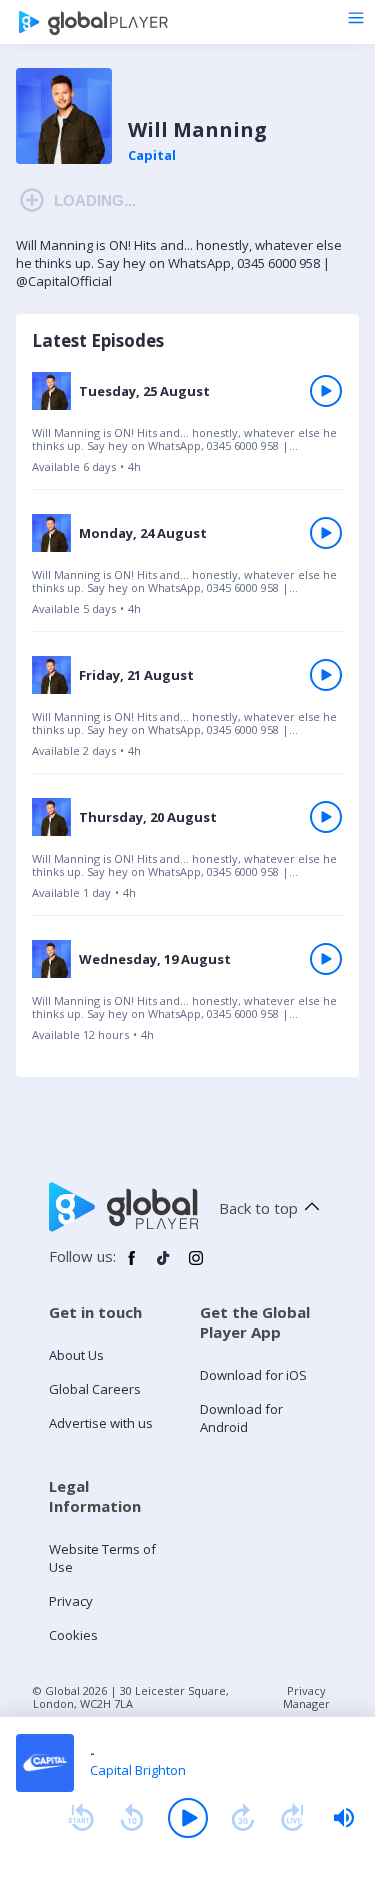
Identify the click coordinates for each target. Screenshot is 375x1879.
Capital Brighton (138, 1770)
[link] (187, 429)
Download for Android (241, 1418)
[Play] (188, 1818)
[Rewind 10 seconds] (132, 1818)
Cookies (73, 1635)
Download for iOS (253, 1375)
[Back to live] (293, 1818)
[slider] (344, 1818)
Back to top (258, 1208)
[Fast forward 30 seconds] (243, 1818)
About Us (76, 1355)
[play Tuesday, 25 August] (326, 391)
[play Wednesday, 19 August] (326, 959)
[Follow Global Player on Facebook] (132, 1266)
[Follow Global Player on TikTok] (164, 1266)
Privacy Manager (306, 1697)
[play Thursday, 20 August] (326, 817)
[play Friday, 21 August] (326, 675)
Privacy (71, 1601)
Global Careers (95, 1389)
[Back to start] (81, 1818)
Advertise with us (101, 1423)
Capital (152, 155)
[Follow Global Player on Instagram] (196, 1266)
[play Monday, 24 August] (326, 533)
